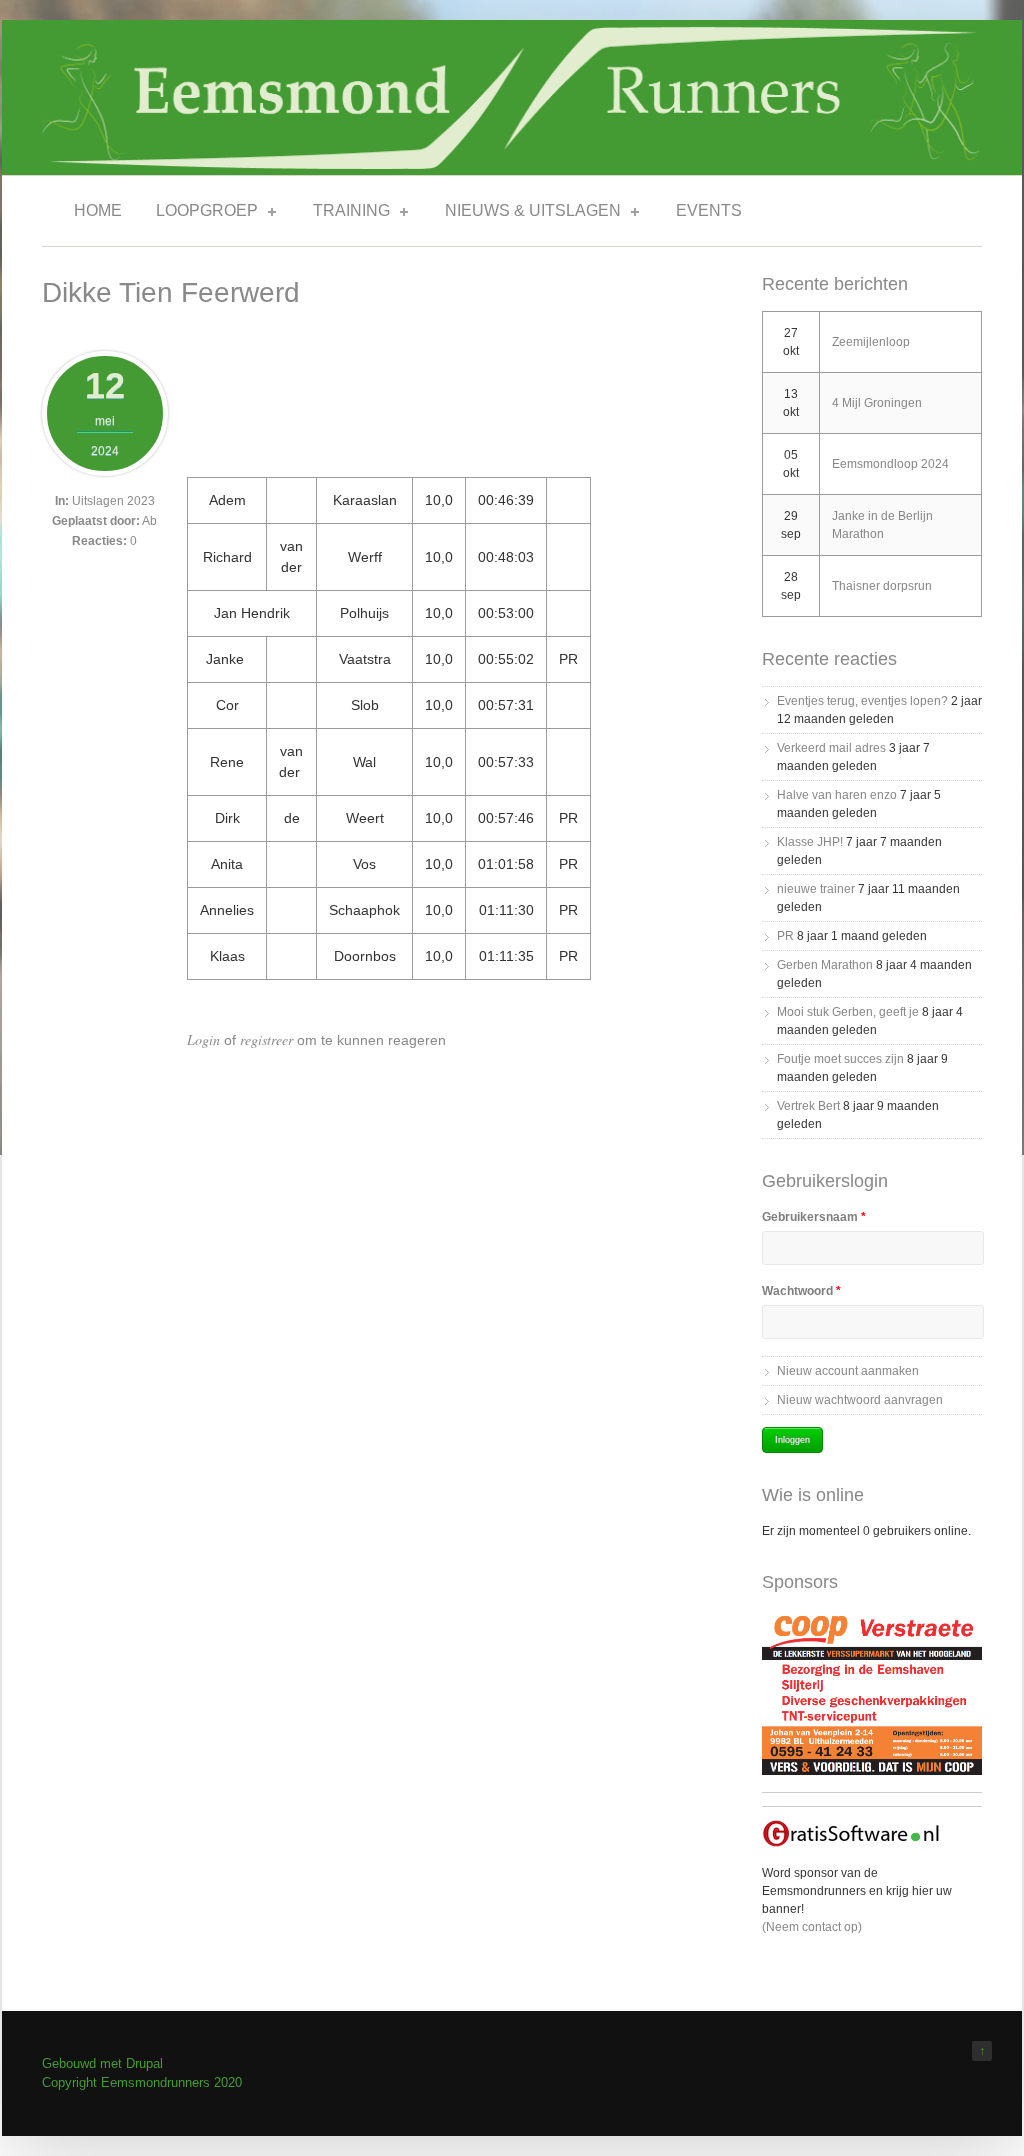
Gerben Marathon (825, 965)
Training (345, 214)
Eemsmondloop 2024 (890, 464)
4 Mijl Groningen (877, 403)
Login (203, 1039)
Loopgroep (201, 214)
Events (709, 210)
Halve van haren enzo (837, 795)
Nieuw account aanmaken (848, 1371)
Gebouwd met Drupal (102, 2063)
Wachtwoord (801, 1291)
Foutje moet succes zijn (840, 1059)
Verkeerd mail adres (831, 748)
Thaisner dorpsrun (882, 586)
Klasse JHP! (810, 842)
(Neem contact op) (812, 1927)
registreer (266, 1039)
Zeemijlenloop (871, 342)
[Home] (512, 164)
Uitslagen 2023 (113, 501)
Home (98, 210)
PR (785, 936)
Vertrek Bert (808, 1106)
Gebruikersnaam (814, 1217)
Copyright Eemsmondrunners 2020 (142, 2082)
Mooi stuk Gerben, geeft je (848, 1012)
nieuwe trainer (816, 889)
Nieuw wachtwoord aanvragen (860, 1400)
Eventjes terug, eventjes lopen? (862, 701)
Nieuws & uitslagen (527, 214)
